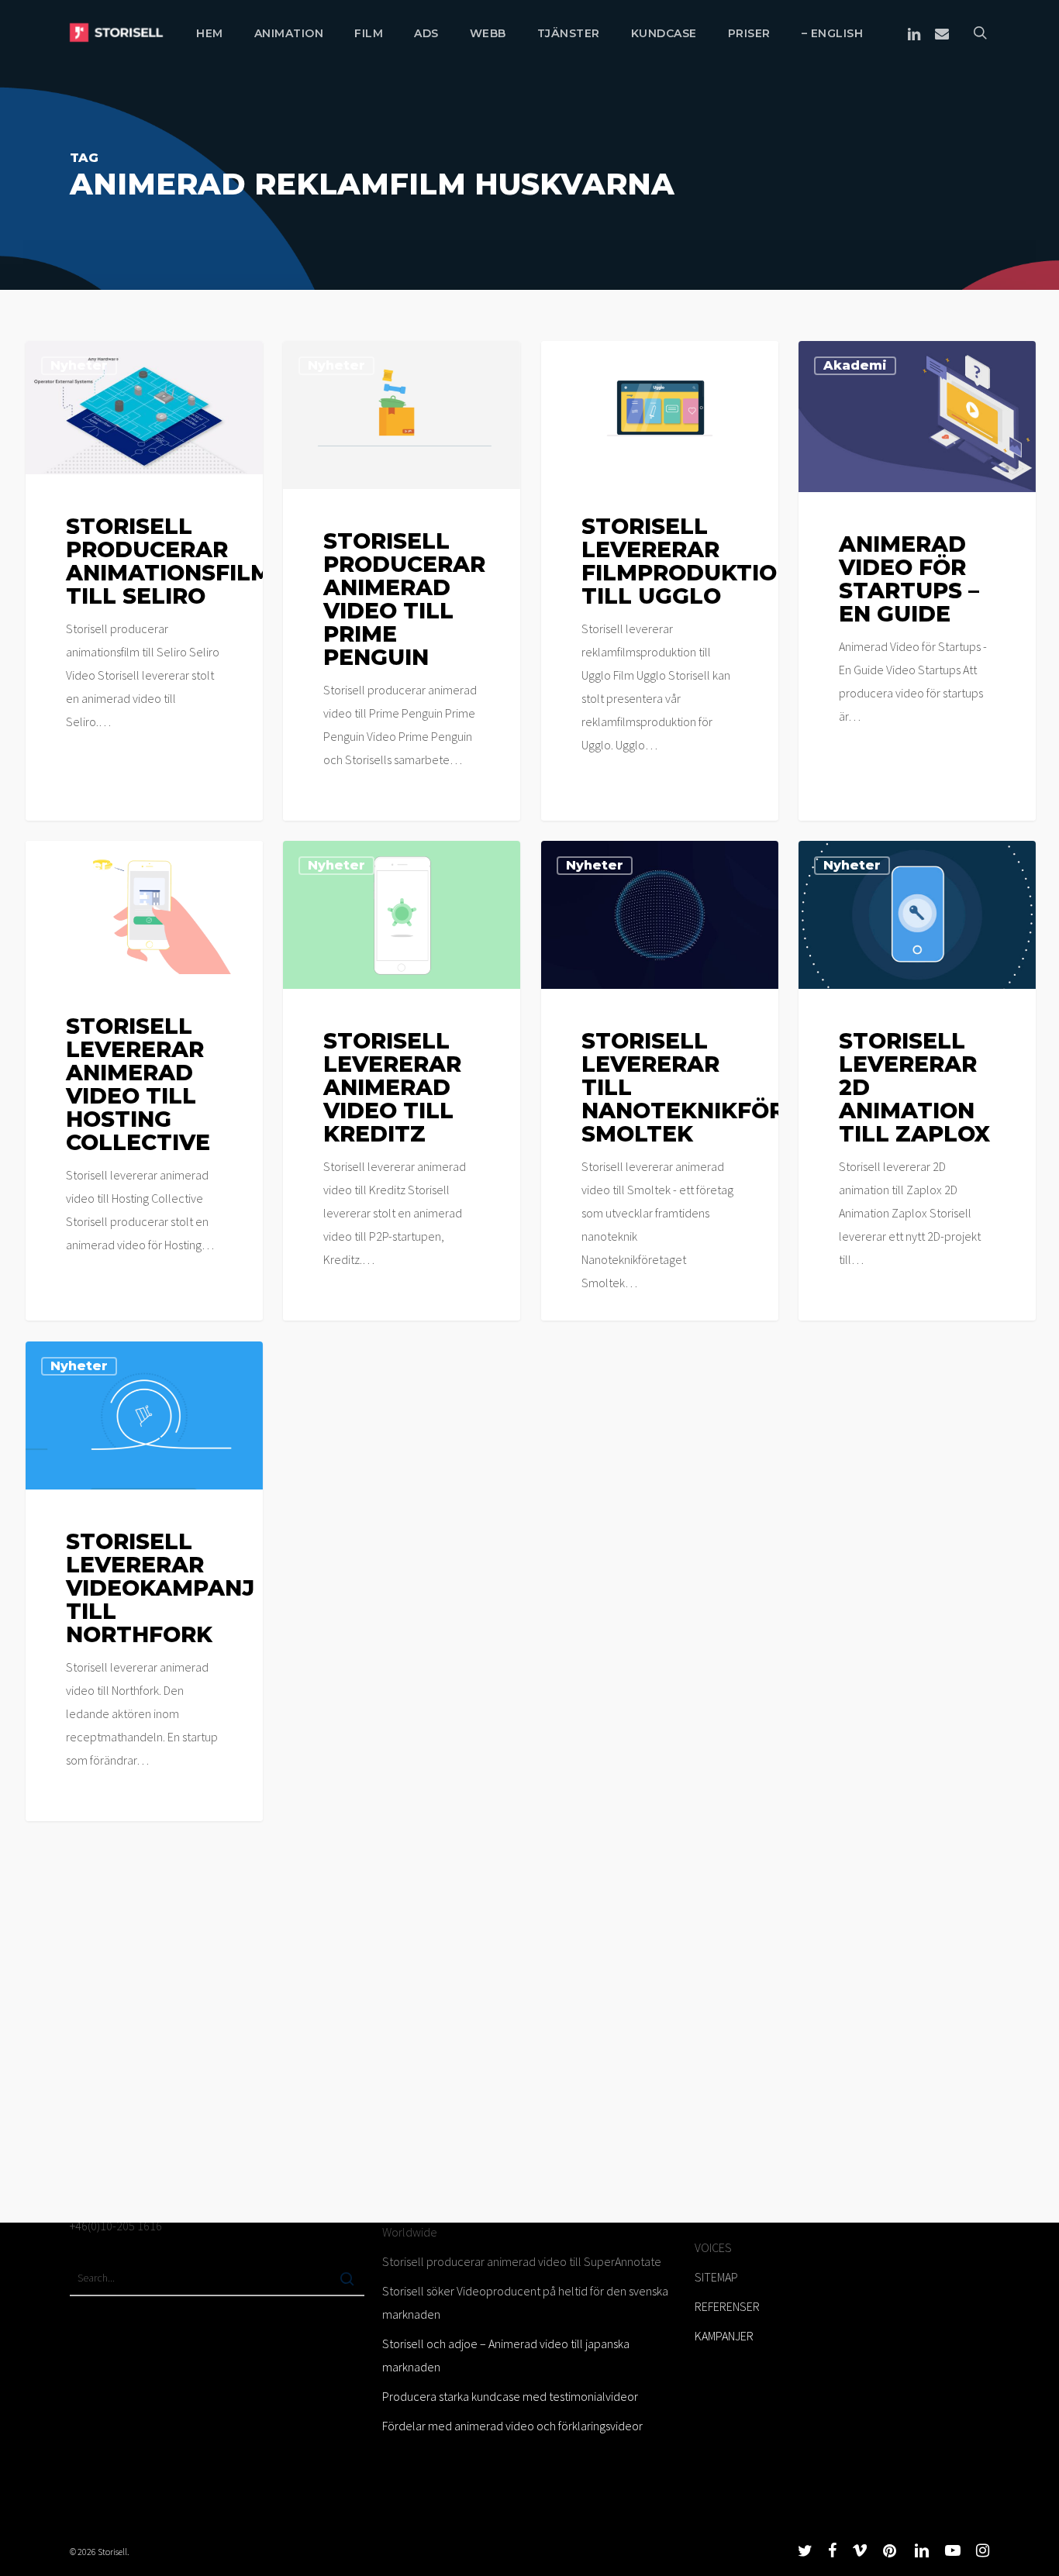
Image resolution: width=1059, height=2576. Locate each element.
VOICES (713, 2247)
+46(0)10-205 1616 (116, 2226)
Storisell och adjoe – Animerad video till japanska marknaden (506, 2355)
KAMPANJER (724, 2336)
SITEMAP (716, 2277)
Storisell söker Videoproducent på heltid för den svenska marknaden (525, 2302)
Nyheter (79, 365)
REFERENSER (727, 2306)
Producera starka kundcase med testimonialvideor (510, 2396)
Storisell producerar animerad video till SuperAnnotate (522, 2261)
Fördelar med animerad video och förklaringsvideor (512, 2426)
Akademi (855, 365)
